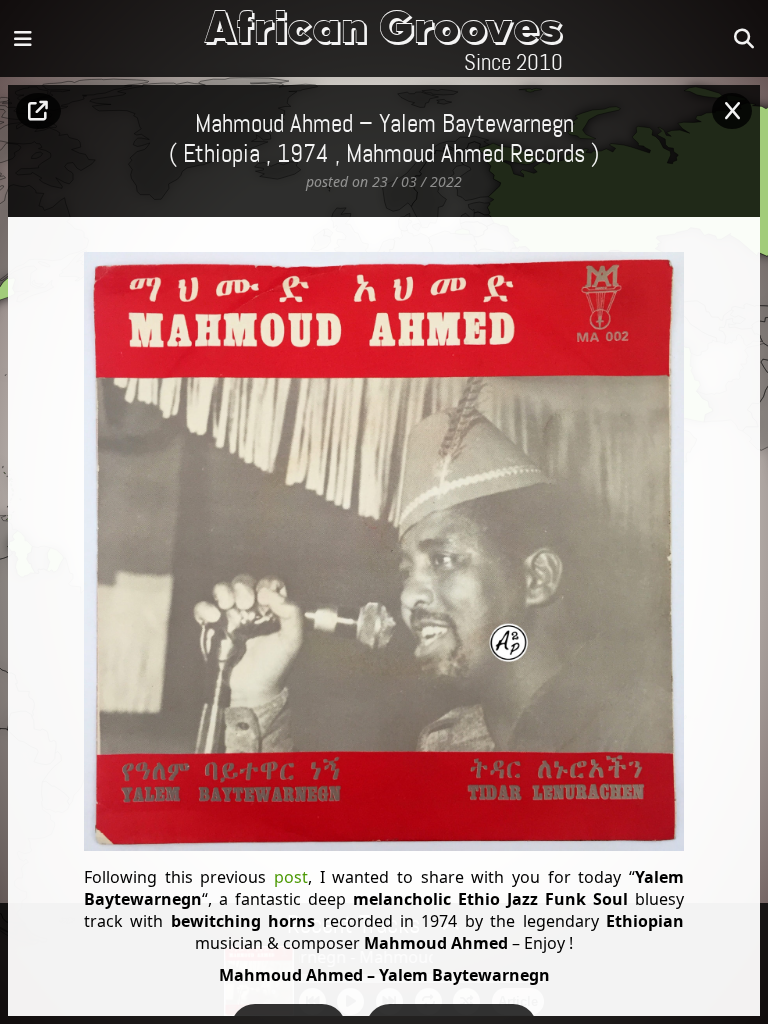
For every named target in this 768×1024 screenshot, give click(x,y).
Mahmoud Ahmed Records (465, 155)
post (287, 877)
